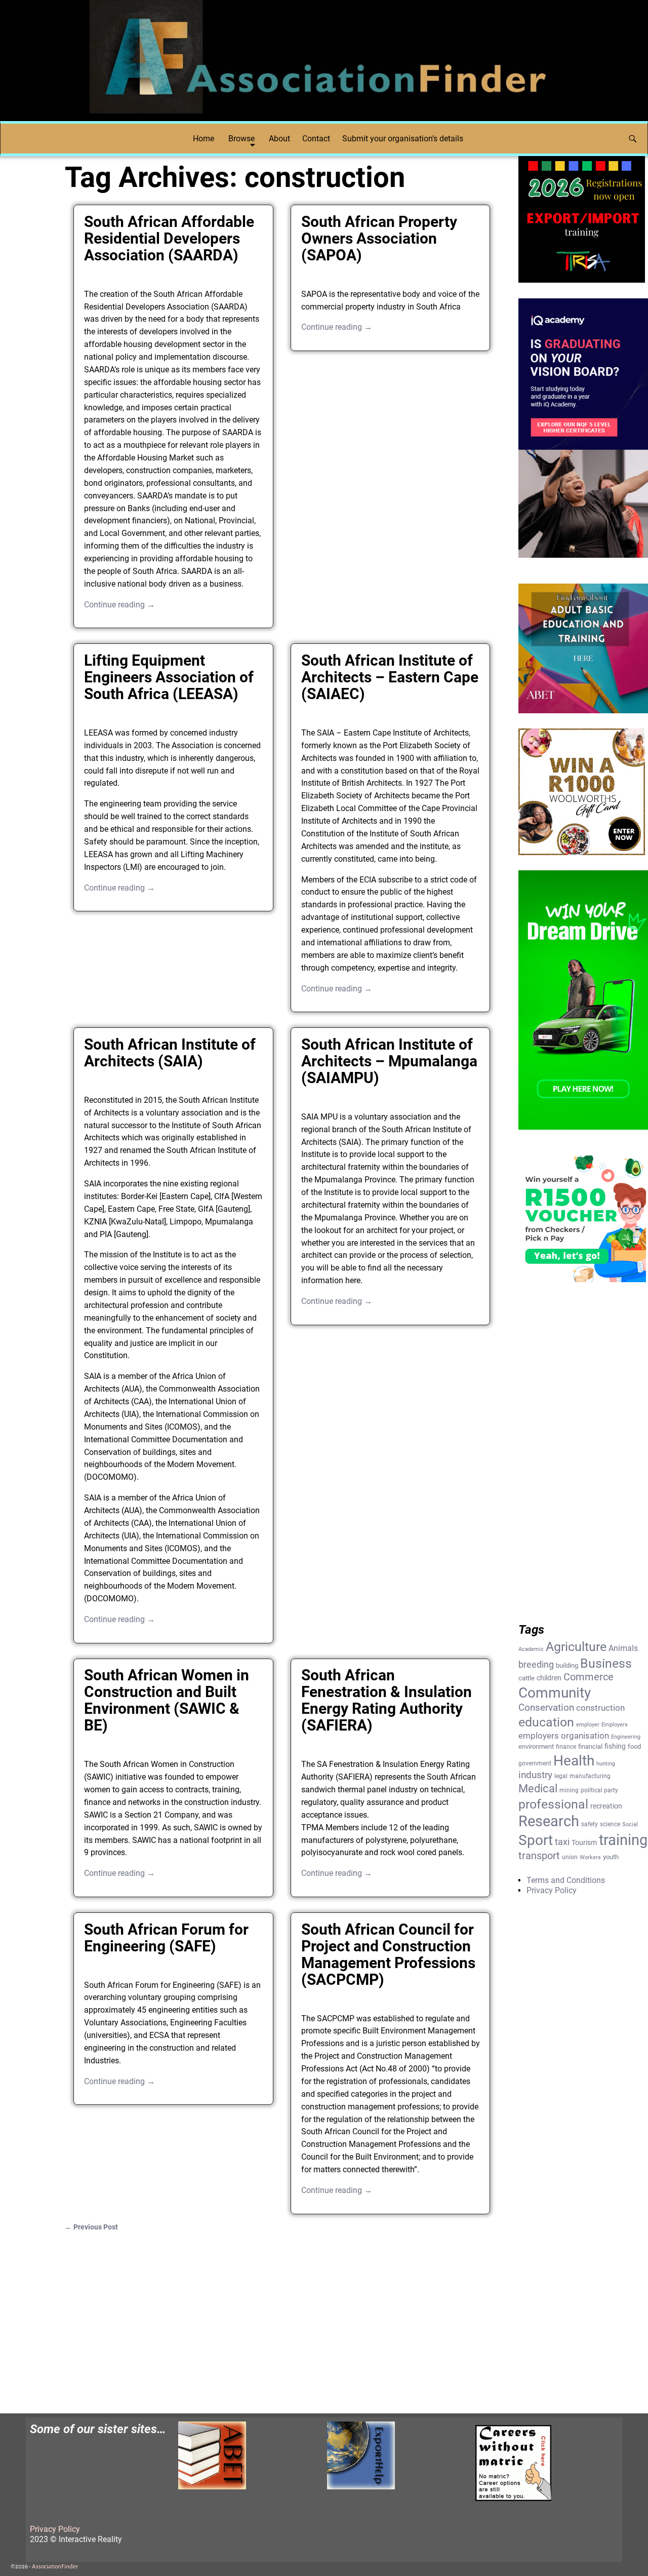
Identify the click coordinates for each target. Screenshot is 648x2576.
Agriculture (576, 1647)
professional (553, 1804)
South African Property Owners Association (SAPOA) (379, 238)
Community (555, 1693)
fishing (615, 1746)
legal (561, 1776)
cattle (526, 1678)
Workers (590, 1857)
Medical (538, 1789)
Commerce (589, 1677)
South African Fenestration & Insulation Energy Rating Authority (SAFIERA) (387, 1700)
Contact (316, 139)
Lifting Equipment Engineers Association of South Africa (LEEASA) (169, 677)
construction (600, 1708)
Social (630, 1824)
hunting (606, 1764)
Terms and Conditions (566, 1880)
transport (539, 1856)
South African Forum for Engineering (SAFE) (166, 1938)
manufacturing (590, 1776)
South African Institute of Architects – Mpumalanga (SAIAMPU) (389, 1061)
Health (574, 1761)
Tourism (584, 1842)
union (570, 1857)
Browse (241, 139)
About (279, 139)
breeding (536, 1665)
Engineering (626, 1737)
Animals (623, 1648)
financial (590, 1746)
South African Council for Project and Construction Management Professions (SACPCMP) (388, 1954)
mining (569, 1790)
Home (204, 139)
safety (590, 1824)
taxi (562, 1842)
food (634, 1746)
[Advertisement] (282, 2317)
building (567, 1665)
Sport (536, 1840)
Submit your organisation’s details (403, 139)
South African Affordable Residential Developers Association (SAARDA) (169, 238)
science (610, 1824)
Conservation (546, 1708)
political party (599, 1790)
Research (549, 1821)
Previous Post (91, 2227)
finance (566, 1747)
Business (606, 1663)
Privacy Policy (552, 1890)
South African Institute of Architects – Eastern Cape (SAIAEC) (390, 677)
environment (536, 1746)
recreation (606, 1806)
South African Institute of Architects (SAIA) (170, 1053)
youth (611, 1857)
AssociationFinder (55, 2567)
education (546, 1722)
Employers (615, 1725)
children (549, 1678)
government (535, 1763)
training (623, 1840)
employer (588, 1725)
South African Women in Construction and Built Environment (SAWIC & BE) (167, 1700)
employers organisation (564, 1736)
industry (535, 1775)
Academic (531, 1649)
